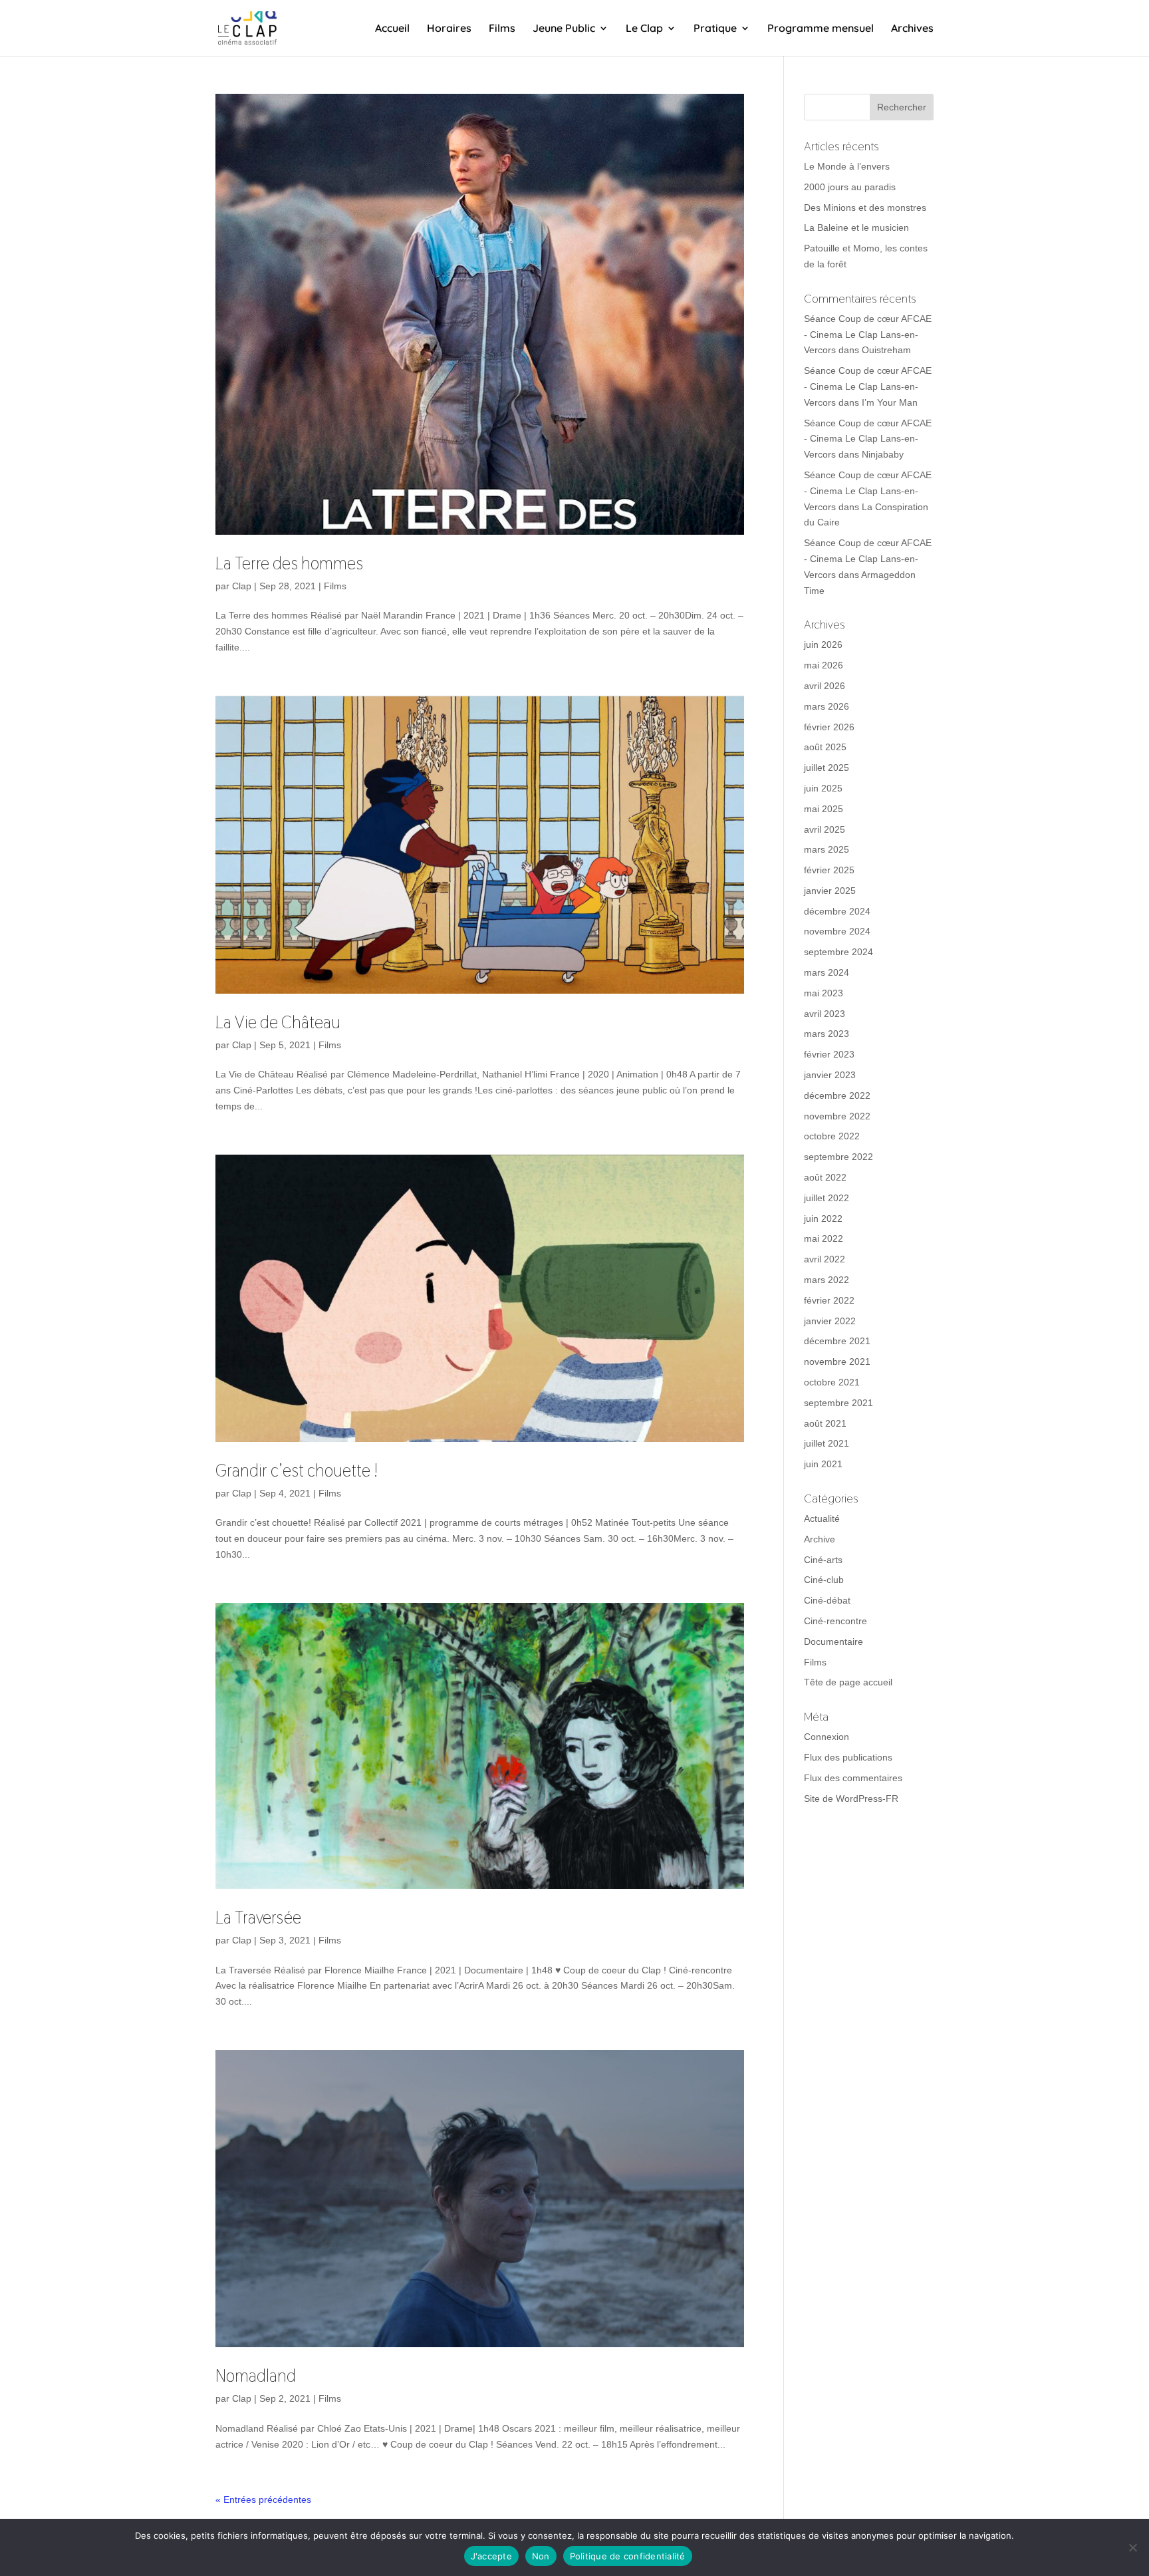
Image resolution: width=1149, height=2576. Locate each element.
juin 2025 (823, 788)
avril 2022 (825, 1259)
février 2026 (829, 727)
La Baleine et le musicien (856, 227)
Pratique (715, 29)
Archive (820, 1539)
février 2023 (829, 1054)
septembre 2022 (838, 1157)
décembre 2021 (837, 1341)
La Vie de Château (278, 1022)
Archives (912, 29)
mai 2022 (824, 1238)
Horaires (449, 29)
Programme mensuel (821, 29)
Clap (242, 586)
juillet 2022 (827, 1198)
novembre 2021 (837, 1361)
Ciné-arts (823, 1560)
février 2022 (829, 1300)
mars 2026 (827, 706)
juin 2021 (823, 1464)
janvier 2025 (830, 891)
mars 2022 (827, 1280)
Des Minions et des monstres (865, 208)
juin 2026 (823, 644)
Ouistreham (886, 350)
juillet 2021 (827, 1443)
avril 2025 (825, 829)
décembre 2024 (837, 911)
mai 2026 (824, 665)
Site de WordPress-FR (851, 1798)
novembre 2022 (837, 1116)
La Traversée (258, 1918)
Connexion (827, 1737)
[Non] (1132, 2547)
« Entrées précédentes (263, 2500)
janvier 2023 (830, 1075)
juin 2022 (823, 1218)
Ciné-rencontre (835, 1621)
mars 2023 (827, 1034)
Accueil (392, 29)
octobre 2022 (832, 1136)
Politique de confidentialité (628, 2556)
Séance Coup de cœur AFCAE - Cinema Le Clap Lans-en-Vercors (868, 335)
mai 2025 (824, 809)
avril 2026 (825, 686)
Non (541, 2556)
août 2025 (825, 747)
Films (502, 29)
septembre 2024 (838, 952)
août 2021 (825, 1423)
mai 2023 (824, 993)
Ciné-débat (827, 1600)
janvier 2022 (830, 1321)
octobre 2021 (832, 1382)
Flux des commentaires (853, 1778)
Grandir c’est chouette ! (297, 1471)
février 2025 (829, 870)
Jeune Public (564, 29)
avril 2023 (825, 1014)
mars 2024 (827, 972)
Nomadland (256, 2376)
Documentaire (833, 1642)
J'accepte (491, 2556)
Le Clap (644, 29)
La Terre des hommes (289, 563)
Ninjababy (883, 454)
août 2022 (825, 1177)
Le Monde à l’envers (847, 166)
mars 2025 (827, 849)
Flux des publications (848, 1757)
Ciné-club (824, 1580)
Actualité (822, 1518)
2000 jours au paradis (850, 187)
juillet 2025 (827, 768)
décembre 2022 (837, 1095)
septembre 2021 (838, 1403)
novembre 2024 (837, 931)
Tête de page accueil (848, 1682)
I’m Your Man (890, 402)
